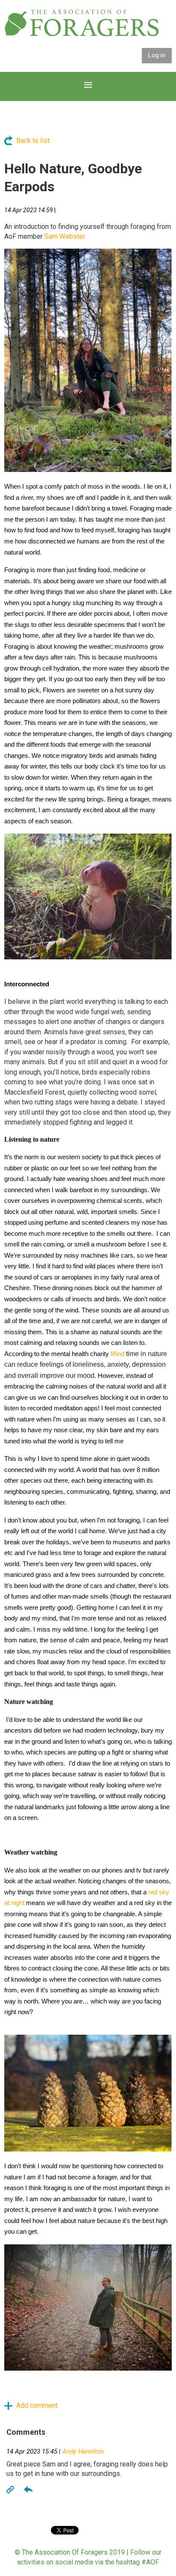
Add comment (9, 2406)
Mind (117, 1354)
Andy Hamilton (83, 2451)
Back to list (33, 141)
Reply (28, 2489)
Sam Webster (65, 236)
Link (11, 2489)
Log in (157, 55)
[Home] (82, 34)
